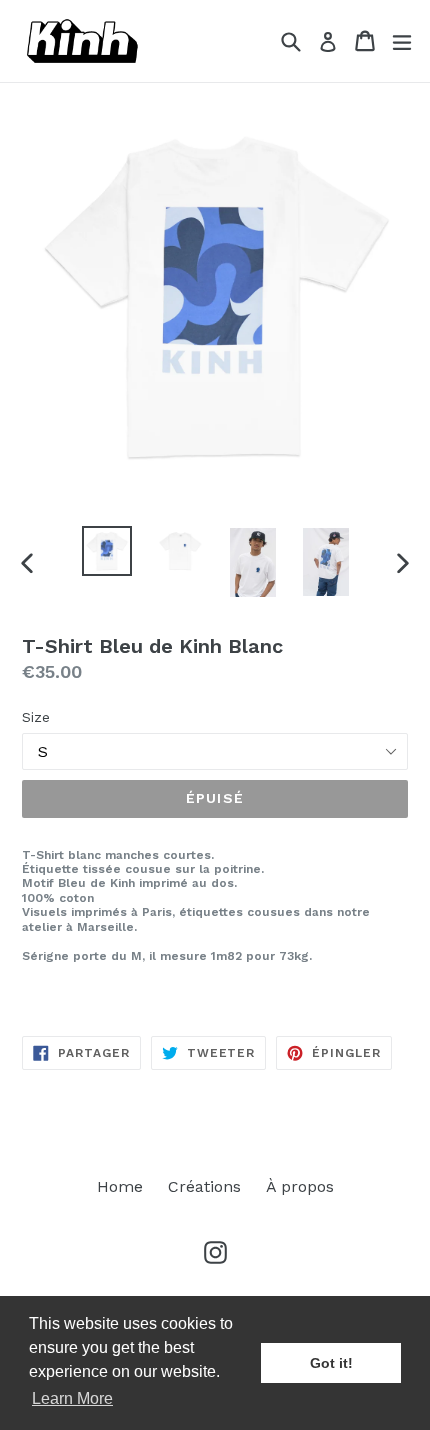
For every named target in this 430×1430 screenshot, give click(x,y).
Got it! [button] (331, 1363)
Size (36, 717)
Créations (204, 1186)
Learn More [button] (72, 1398)
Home (120, 1186)
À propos (300, 1186)
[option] (106, 551)
